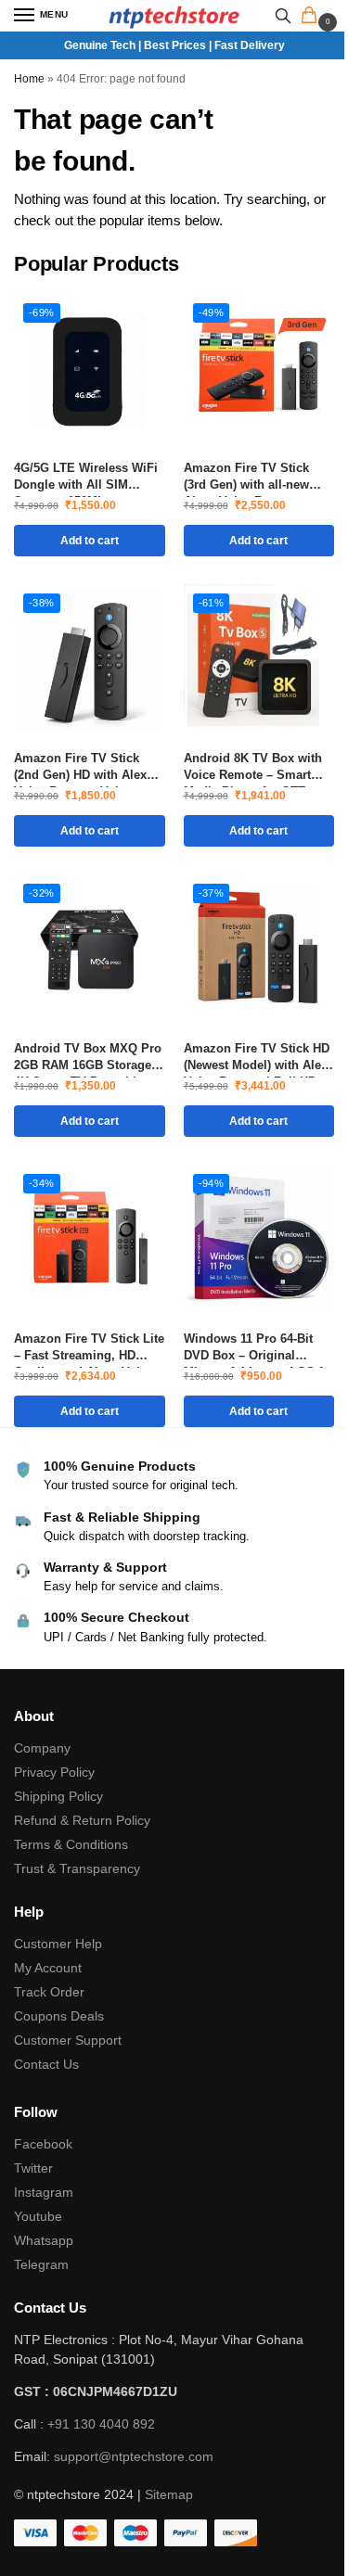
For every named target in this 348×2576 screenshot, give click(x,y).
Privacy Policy (54, 1772)
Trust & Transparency (77, 1868)
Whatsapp (44, 2240)
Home (29, 79)
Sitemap (169, 2494)
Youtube (38, 2216)
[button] (313, 17)
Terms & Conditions (71, 1844)
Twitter (33, 2168)
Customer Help (58, 1944)
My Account (48, 1968)
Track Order (49, 1992)
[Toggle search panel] (283, 16)
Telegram (41, 2264)
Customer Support (68, 2040)
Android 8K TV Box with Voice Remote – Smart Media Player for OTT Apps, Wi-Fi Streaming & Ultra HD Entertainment (255, 767)
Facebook (43, 2144)
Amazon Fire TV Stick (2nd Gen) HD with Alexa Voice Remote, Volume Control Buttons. (84, 767)
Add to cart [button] (90, 541)
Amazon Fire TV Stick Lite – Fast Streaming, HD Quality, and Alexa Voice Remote (89, 1348)
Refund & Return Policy (82, 1820)
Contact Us (46, 2064)
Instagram (44, 2192)
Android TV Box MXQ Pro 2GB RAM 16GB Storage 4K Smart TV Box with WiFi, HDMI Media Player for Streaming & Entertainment (88, 1058)
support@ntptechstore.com (134, 2456)
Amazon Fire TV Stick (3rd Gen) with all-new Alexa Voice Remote (246, 477)
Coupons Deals (61, 2016)
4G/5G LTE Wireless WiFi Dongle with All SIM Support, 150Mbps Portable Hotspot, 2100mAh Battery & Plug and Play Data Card (86, 477)
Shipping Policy (58, 1796)
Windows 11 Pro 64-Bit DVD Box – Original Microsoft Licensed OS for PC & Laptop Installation (259, 1348)
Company (42, 1748)
